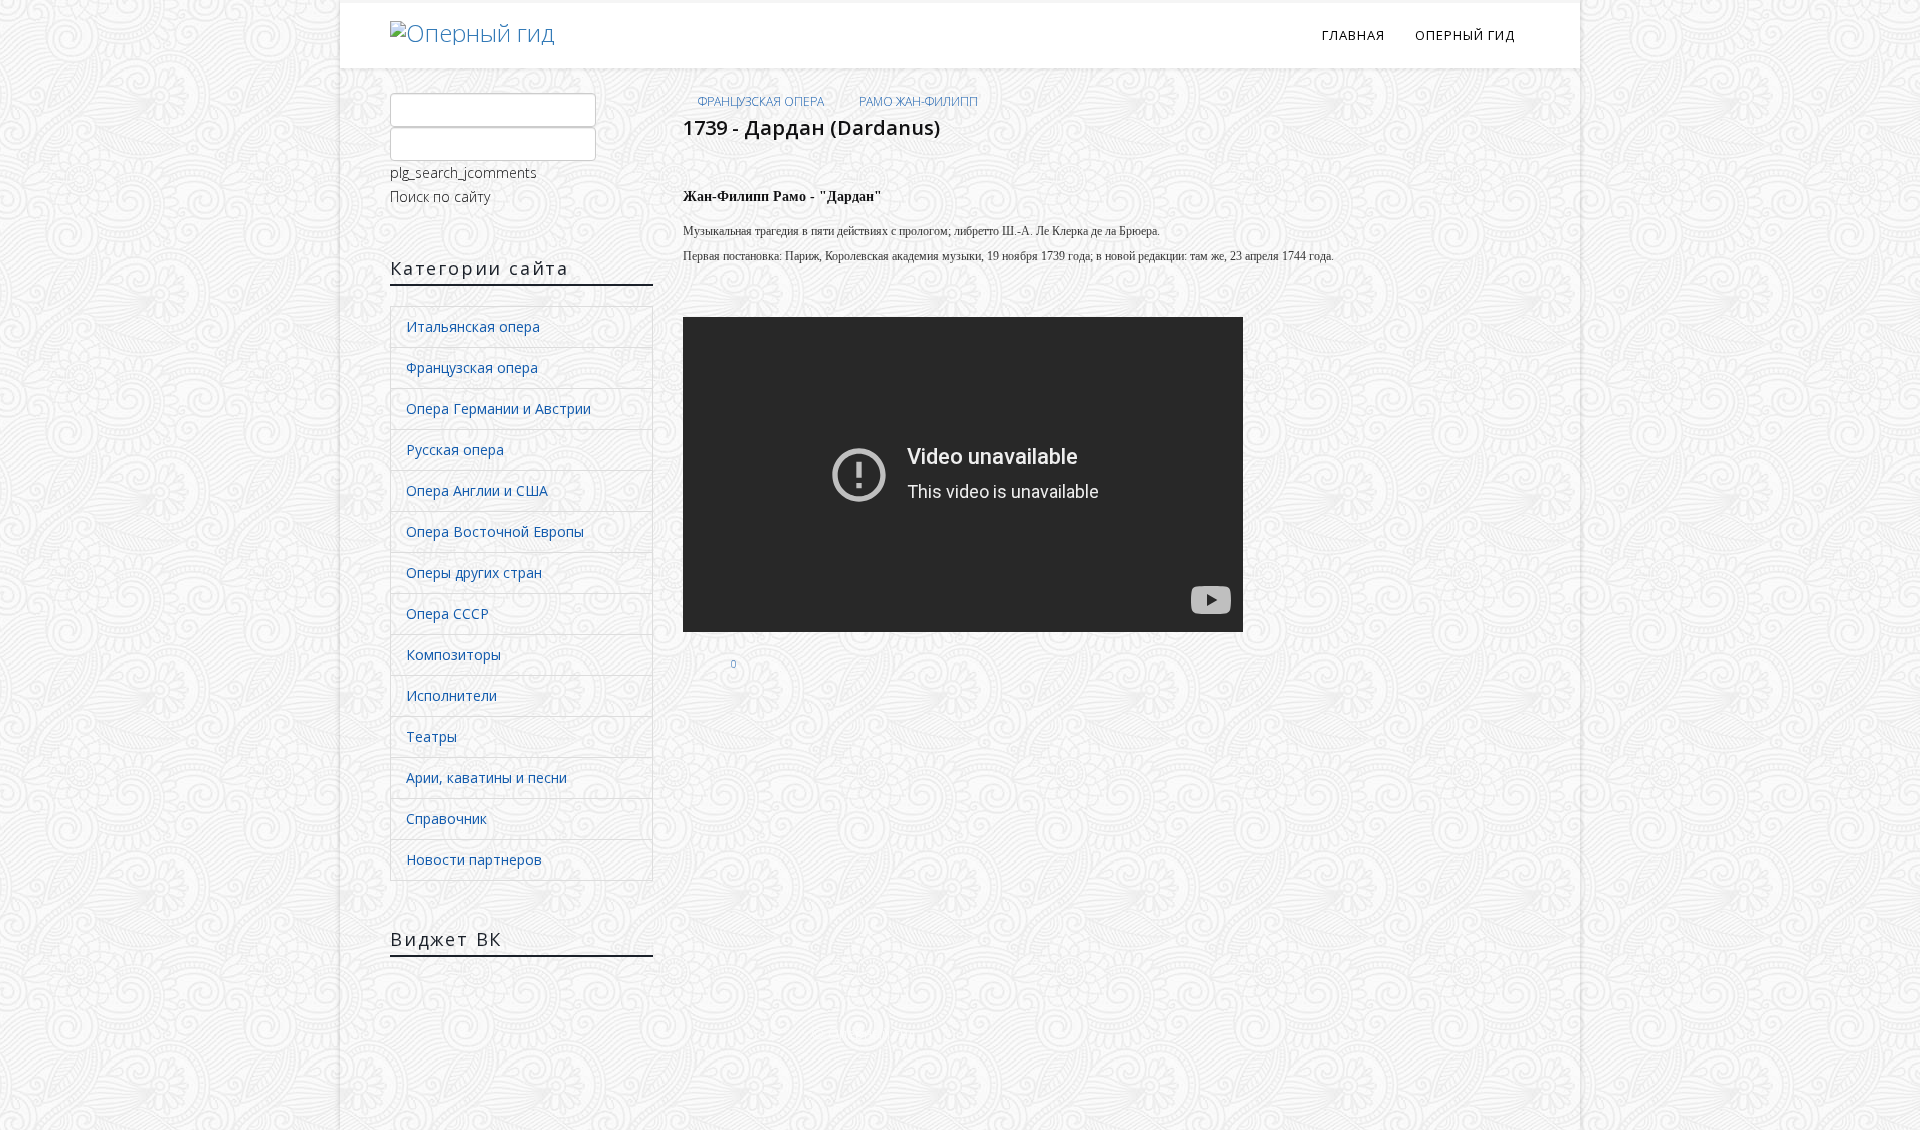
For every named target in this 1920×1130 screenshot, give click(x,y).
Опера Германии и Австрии (498, 408)
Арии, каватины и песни (486, 777)
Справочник (446, 818)
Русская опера (455, 449)
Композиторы (453, 654)
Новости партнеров (474, 859)
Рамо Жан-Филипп (918, 101)
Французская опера (472, 367)
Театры (431, 736)
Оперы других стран (474, 572)
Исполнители (451, 695)
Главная (1353, 35)
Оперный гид (1465, 35)
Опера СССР (447, 613)
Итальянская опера (473, 326)
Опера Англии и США (477, 490)
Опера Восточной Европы (495, 531)
